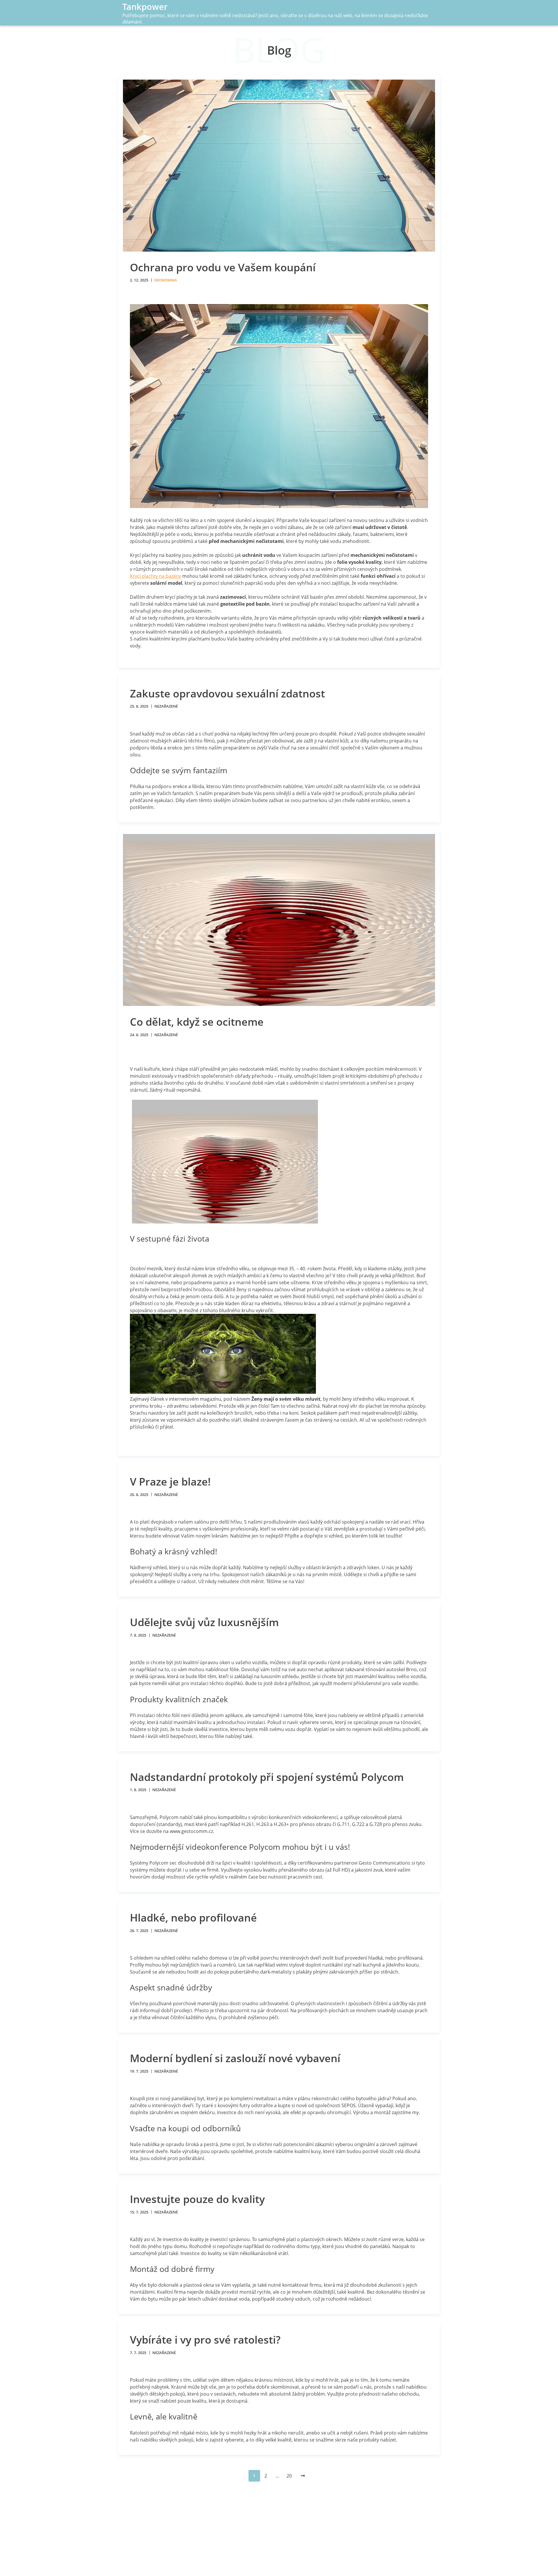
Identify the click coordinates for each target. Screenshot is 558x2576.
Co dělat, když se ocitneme (197, 1022)
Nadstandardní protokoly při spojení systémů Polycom (267, 1777)
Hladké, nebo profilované (193, 1918)
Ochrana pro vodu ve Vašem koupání (223, 267)
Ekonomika (166, 280)
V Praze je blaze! (170, 1482)
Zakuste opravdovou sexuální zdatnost (227, 694)
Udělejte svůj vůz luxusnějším (204, 1622)
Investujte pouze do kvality (197, 2199)
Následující (302, 2476)
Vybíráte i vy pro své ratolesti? (205, 2340)
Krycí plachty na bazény (155, 576)
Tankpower (145, 7)
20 (289, 2476)
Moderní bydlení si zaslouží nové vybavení (235, 2058)
